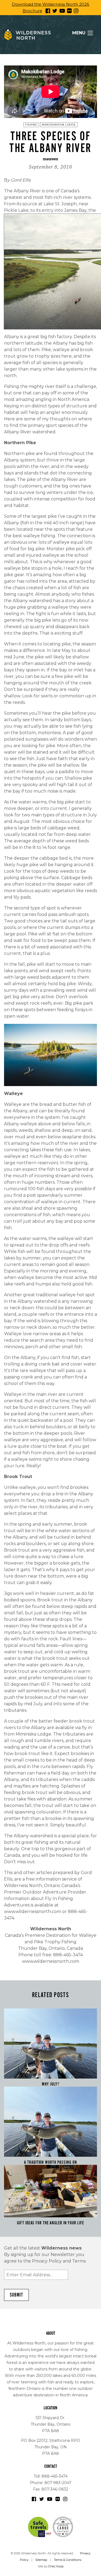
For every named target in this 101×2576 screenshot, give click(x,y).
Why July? (50, 2084)
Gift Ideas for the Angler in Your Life (50, 2223)
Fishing (31, 125)
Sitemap (41, 2560)
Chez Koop (56, 2566)
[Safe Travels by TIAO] (40, 2526)
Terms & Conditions (68, 2560)
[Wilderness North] (27, 35)
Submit (16, 2295)
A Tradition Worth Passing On (50, 2162)
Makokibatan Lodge (59, 125)
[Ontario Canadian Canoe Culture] (63, 2526)
